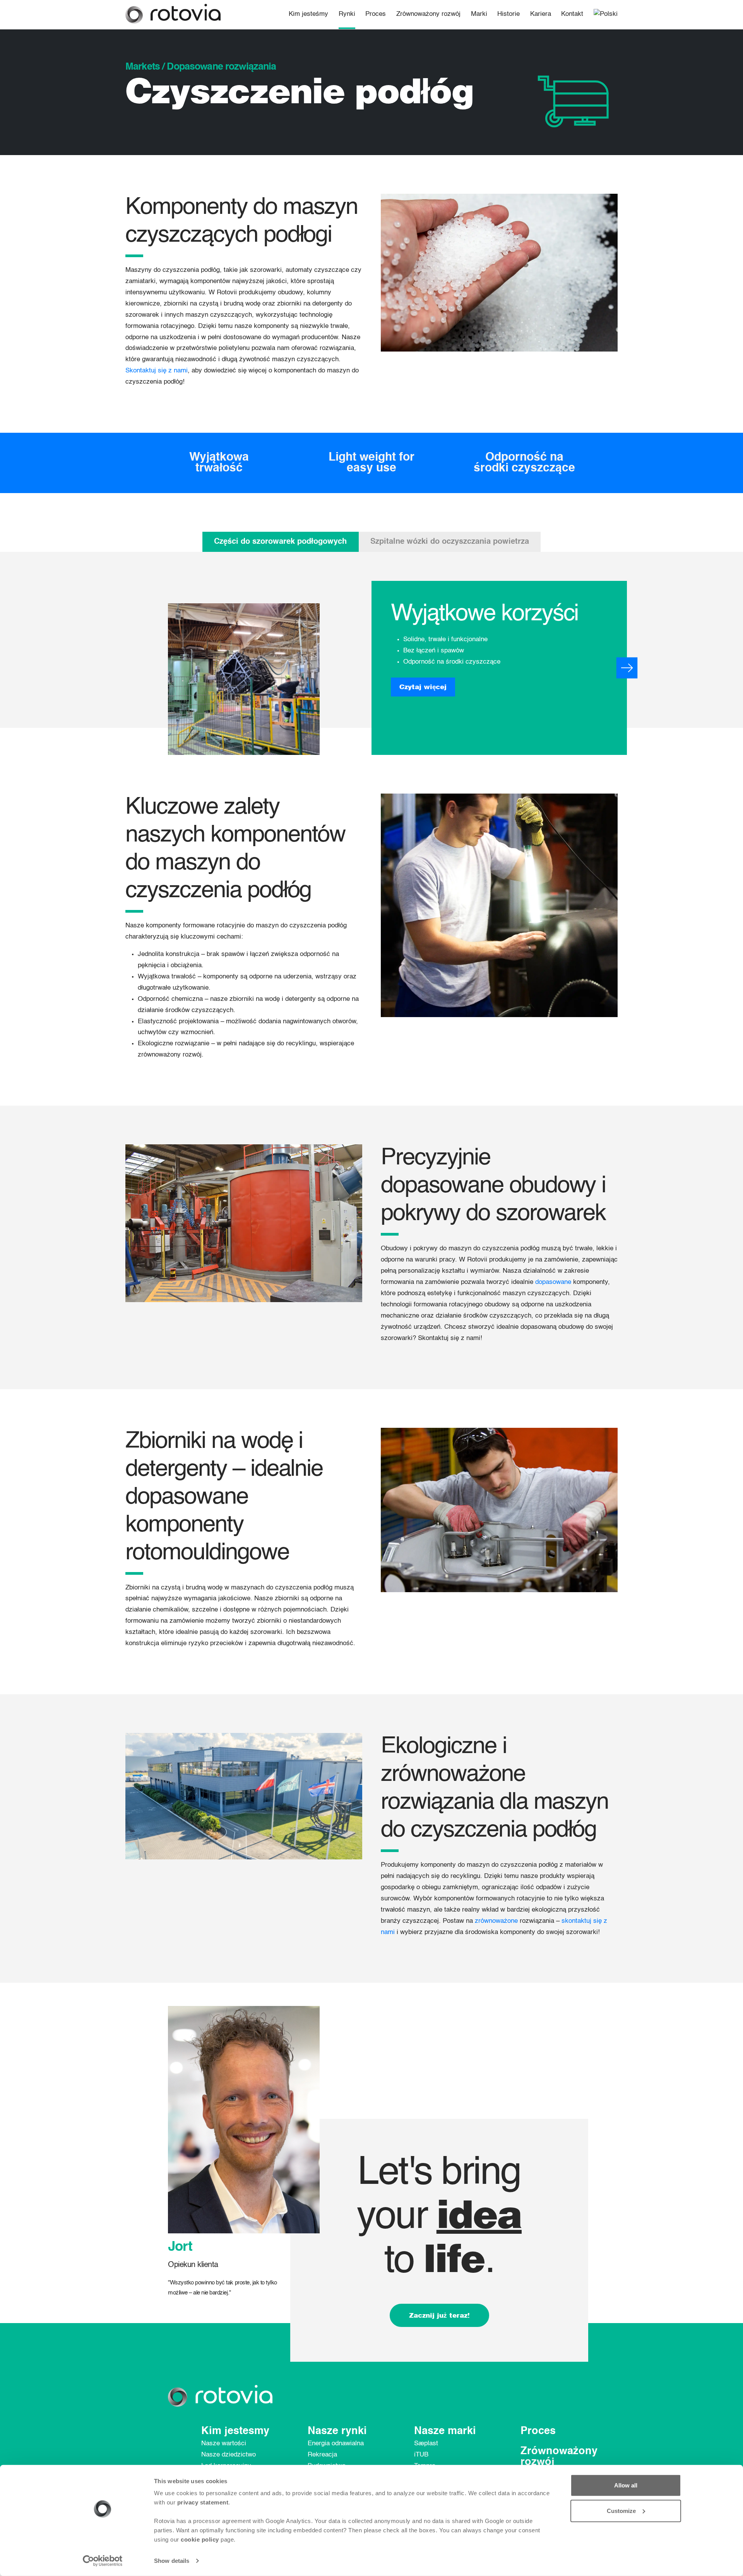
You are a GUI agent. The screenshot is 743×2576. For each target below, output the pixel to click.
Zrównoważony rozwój (428, 14)
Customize (621, 2510)
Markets (143, 67)
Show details (172, 2561)
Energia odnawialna (336, 2444)
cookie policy (200, 2539)
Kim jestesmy (235, 2431)
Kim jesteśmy (308, 14)
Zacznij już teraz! (439, 2315)
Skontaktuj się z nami (157, 371)
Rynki (347, 14)
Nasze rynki (337, 2431)
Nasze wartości (224, 2444)
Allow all (626, 2485)
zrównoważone (496, 1921)
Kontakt (572, 14)
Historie (508, 14)
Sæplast (426, 2444)
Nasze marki (445, 2431)
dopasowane (553, 1282)
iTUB (421, 2455)
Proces (376, 14)
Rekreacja (322, 2455)
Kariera (541, 14)
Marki (479, 14)
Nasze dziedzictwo (229, 2455)
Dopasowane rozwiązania (221, 67)
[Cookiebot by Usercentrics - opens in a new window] (103, 2561)
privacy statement (203, 2502)
